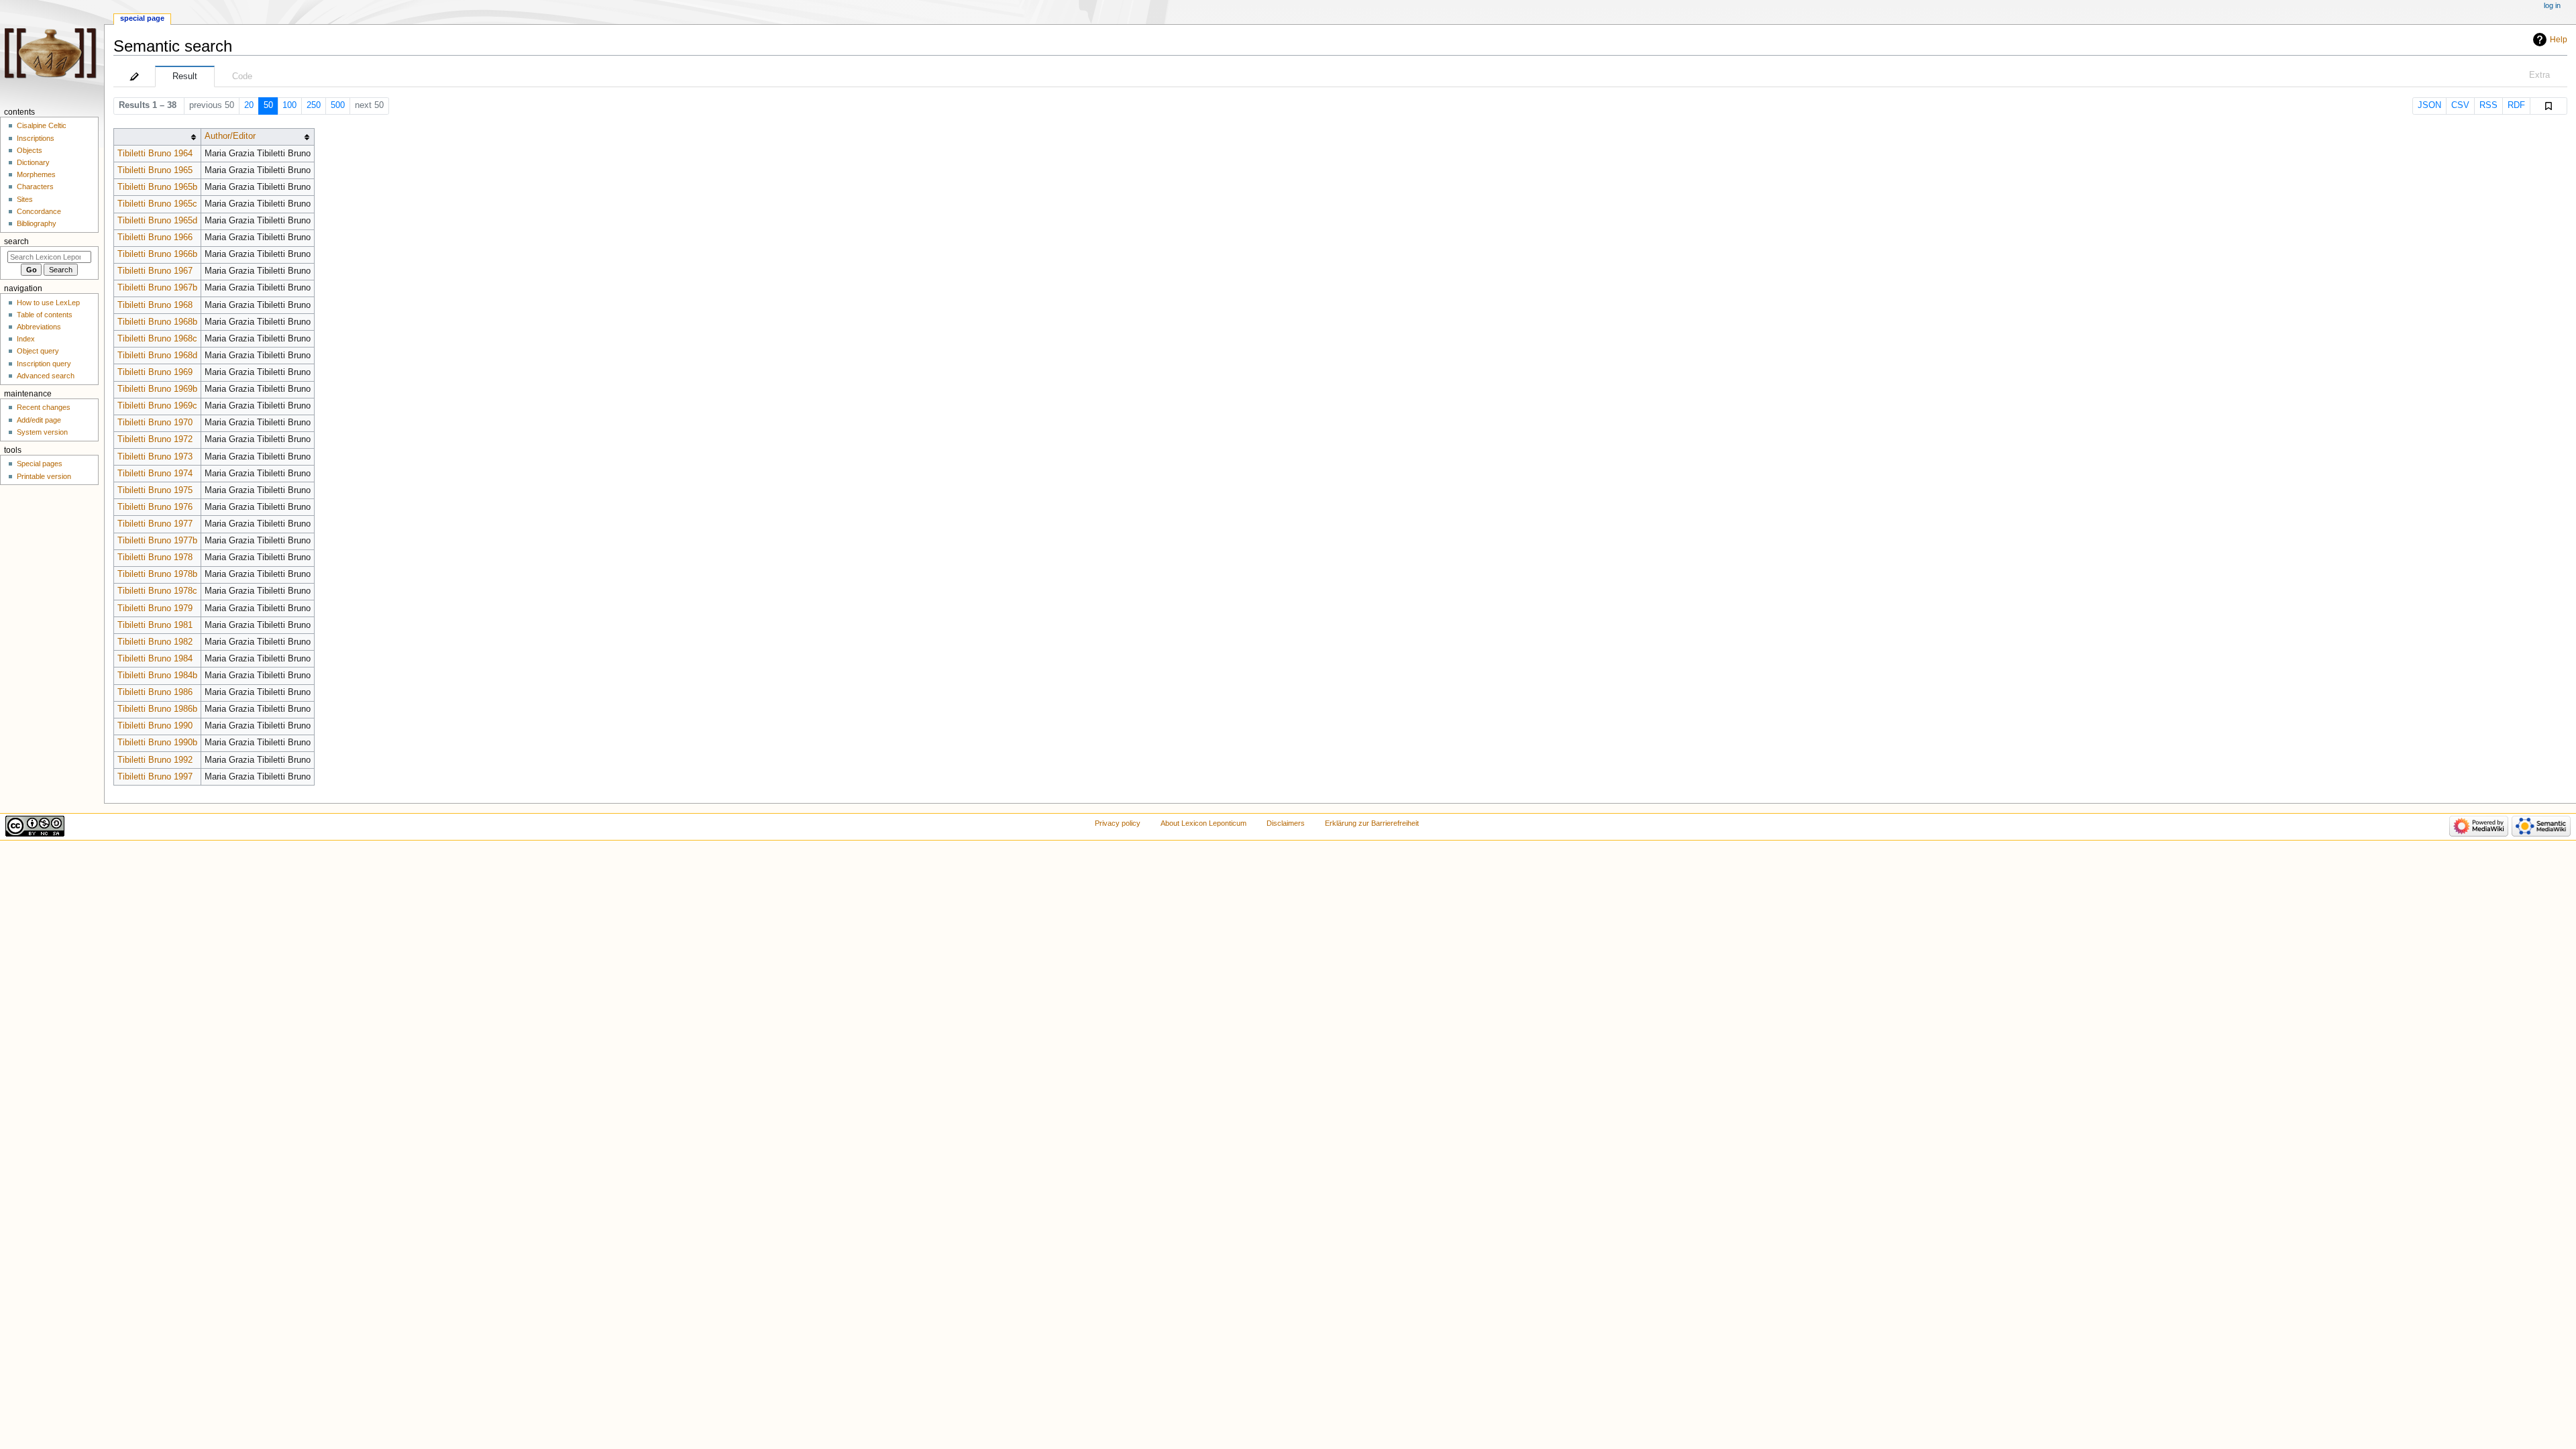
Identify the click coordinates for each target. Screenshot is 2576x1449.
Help (2559, 40)
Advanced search (46, 376)
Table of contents (45, 315)
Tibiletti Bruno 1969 (155, 372)
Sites (25, 199)
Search (16, 241)
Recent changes (44, 407)
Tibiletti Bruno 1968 (155, 305)
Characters (35, 186)
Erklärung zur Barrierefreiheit (1372, 823)
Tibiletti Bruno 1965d (157, 221)
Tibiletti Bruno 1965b (157, 187)
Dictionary (33, 162)
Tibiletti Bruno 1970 (155, 423)
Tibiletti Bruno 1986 (155, 692)
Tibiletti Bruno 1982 (155, 642)
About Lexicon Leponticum (1203, 823)
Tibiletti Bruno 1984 (155, 659)
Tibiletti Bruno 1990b (157, 743)
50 (268, 105)
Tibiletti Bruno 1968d (157, 356)
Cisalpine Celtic (42, 125)
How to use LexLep (48, 303)
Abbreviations (39, 327)
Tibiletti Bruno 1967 (155, 271)
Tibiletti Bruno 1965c (157, 204)
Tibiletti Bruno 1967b (157, 288)
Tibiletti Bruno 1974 (155, 474)
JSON (2429, 105)
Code (242, 76)
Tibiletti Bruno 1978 (155, 557)
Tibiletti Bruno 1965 (155, 170)
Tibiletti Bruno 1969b (157, 389)
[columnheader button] (157, 137)
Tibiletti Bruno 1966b (157, 254)
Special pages (40, 464)
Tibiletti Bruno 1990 (155, 726)
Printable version (44, 476)
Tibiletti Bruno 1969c (157, 406)
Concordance (39, 211)
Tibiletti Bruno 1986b (157, 709)
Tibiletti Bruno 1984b (157, 676)
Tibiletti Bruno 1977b (157, 541)
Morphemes (36, 174)
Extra (2539, 75)
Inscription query (44, 364)
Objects (30, 150)
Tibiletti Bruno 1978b (157, 574)
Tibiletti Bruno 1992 (155, 760)
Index (26, 339)
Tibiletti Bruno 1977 (155, 524)
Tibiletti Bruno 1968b (157, 322)
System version (42, 432)
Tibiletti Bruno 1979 (155, 608)
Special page (142, 18)
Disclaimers (1286, 823)
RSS (2488, 105)
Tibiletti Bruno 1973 (155, 457)
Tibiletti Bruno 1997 (155, 777)
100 (289, 105)
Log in (2552, 5)
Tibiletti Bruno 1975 (155, 490)
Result (185, 76)
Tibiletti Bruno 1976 (155, 507)
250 (314, 105)
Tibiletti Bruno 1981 (155, 625)
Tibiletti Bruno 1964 (155, 154)
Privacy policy (1118, 823)
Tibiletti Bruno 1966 (155, 237)
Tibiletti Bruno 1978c (157, 591)
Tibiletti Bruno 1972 (155, 439)
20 (249, 105)
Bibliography (37, 223)
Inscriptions (36, 138)
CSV (2460, 105)
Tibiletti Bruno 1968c (157, 339)
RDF (2516, 105)
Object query (38, 351)
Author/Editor (230, 136)
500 (338, 105)
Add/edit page (39, 420)
